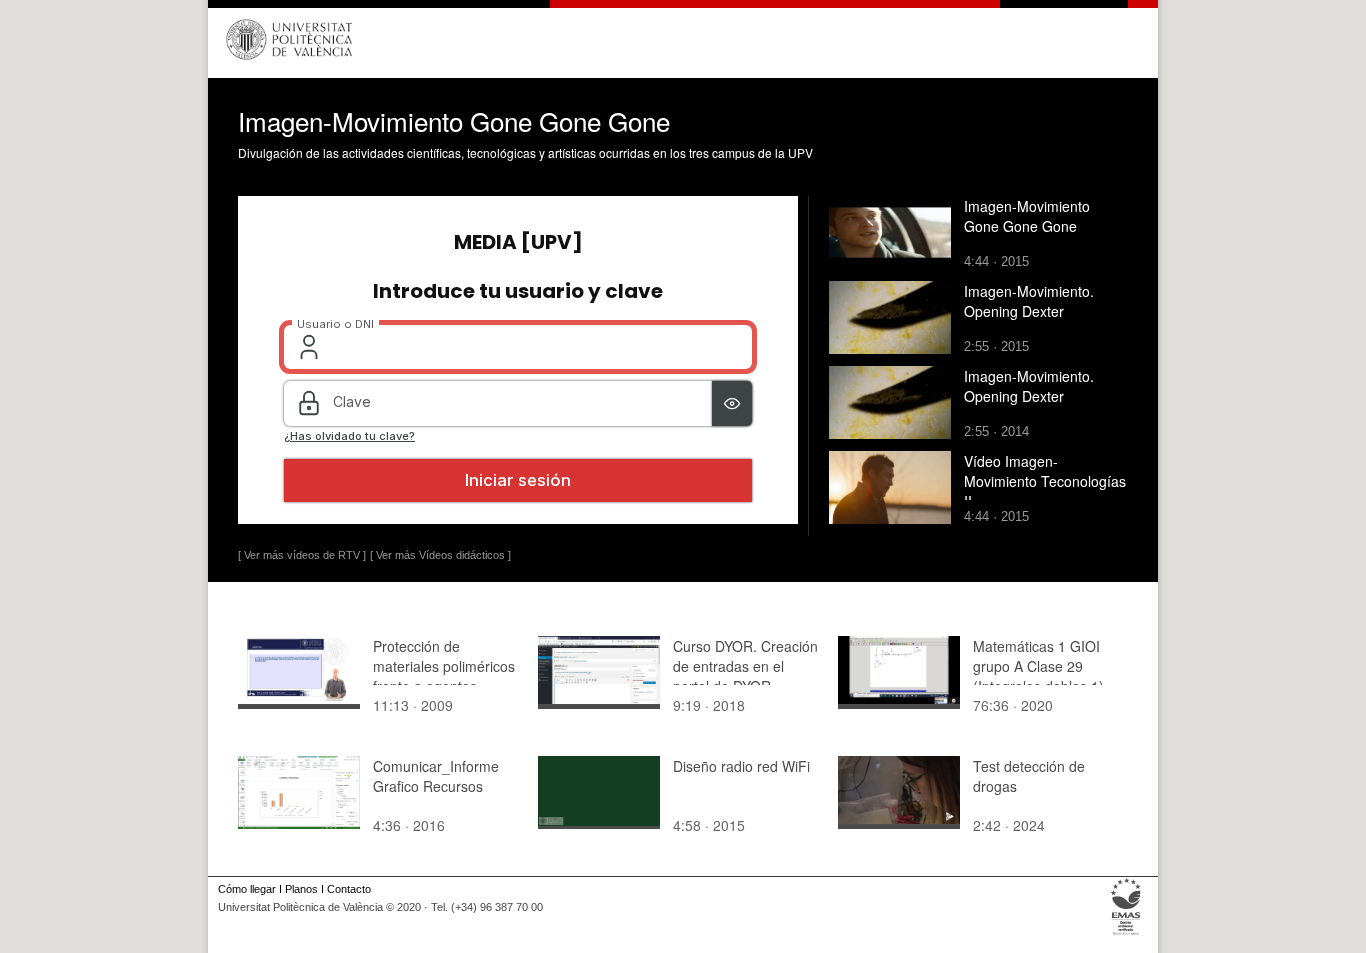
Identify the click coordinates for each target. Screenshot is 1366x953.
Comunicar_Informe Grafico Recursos (436, 776)
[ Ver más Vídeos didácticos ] (440, 555)
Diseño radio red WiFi (741, 766)
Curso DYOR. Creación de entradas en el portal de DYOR (745, 666)
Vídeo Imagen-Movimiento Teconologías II (1045, 481)
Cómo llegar (247, 889)
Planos (301, 889)
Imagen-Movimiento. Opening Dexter (1029, 301)
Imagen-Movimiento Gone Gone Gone (1027, 216)
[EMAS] (1126, 935)
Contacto (349, 889)
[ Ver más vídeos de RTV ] (302, 555)
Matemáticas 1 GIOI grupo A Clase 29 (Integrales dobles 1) (1038, 666)
